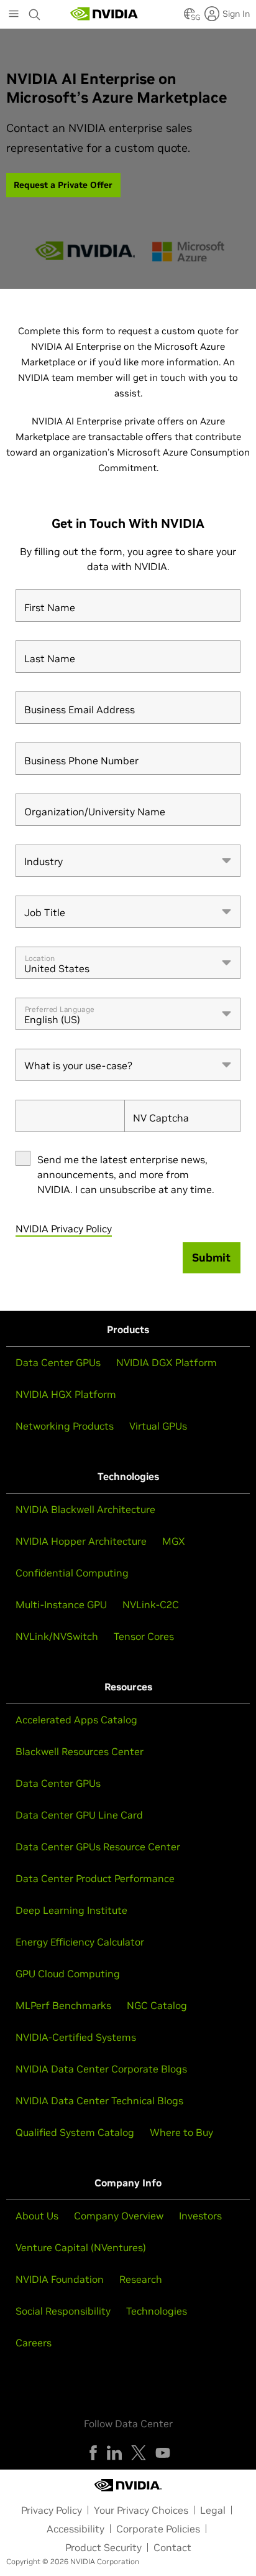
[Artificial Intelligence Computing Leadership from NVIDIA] (104, 14)
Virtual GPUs (158, 1426)
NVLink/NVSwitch (57, 1636)
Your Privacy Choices (141, 2510)
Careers (34, 2343)
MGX (174, 1541)
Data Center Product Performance (95, 1878)
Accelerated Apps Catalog (76, 1720)
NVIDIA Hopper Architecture (81, 1541)
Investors (200, 2216)
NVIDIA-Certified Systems (76, 2037)
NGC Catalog (157, 2005)
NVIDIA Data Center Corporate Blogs (101, 2069)
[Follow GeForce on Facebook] (93, 2453)
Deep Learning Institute (71, 1910)
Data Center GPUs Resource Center (98, 1847)
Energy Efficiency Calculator (80, 1942)
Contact (172, 2547)
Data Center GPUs (58, 1362)
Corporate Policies (158, 2529)
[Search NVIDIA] (35, 11)
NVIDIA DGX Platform (167, 1362)
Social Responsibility (63, 2311)
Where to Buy (181, 2132)
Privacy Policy (52, 2510)
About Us (37, 2216)
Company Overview (119, 2216)
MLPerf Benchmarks (63, 2005)
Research (141, 2279)
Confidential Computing (72, 1573)
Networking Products (65, 1426)
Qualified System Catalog (75, 2132)
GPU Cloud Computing (68, 1974)
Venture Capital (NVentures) (81, 2247)
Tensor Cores (144, 1636)
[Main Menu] (14, 15)
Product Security (103, 2547)
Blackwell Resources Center (80, 1751)
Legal (213, 2510)
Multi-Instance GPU (61, 1604)
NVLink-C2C (151, 1604)
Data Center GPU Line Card (79, 1815)
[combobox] (128, 861)
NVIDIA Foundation (60, 2279)
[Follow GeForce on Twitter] (139, 2453)
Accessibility (75, 2529)
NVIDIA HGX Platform (66, 1394)
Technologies (157, 2311)
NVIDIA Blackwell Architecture (85, 1509)
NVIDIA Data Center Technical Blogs (99, 2101)
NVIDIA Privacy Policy (64, 1229)
